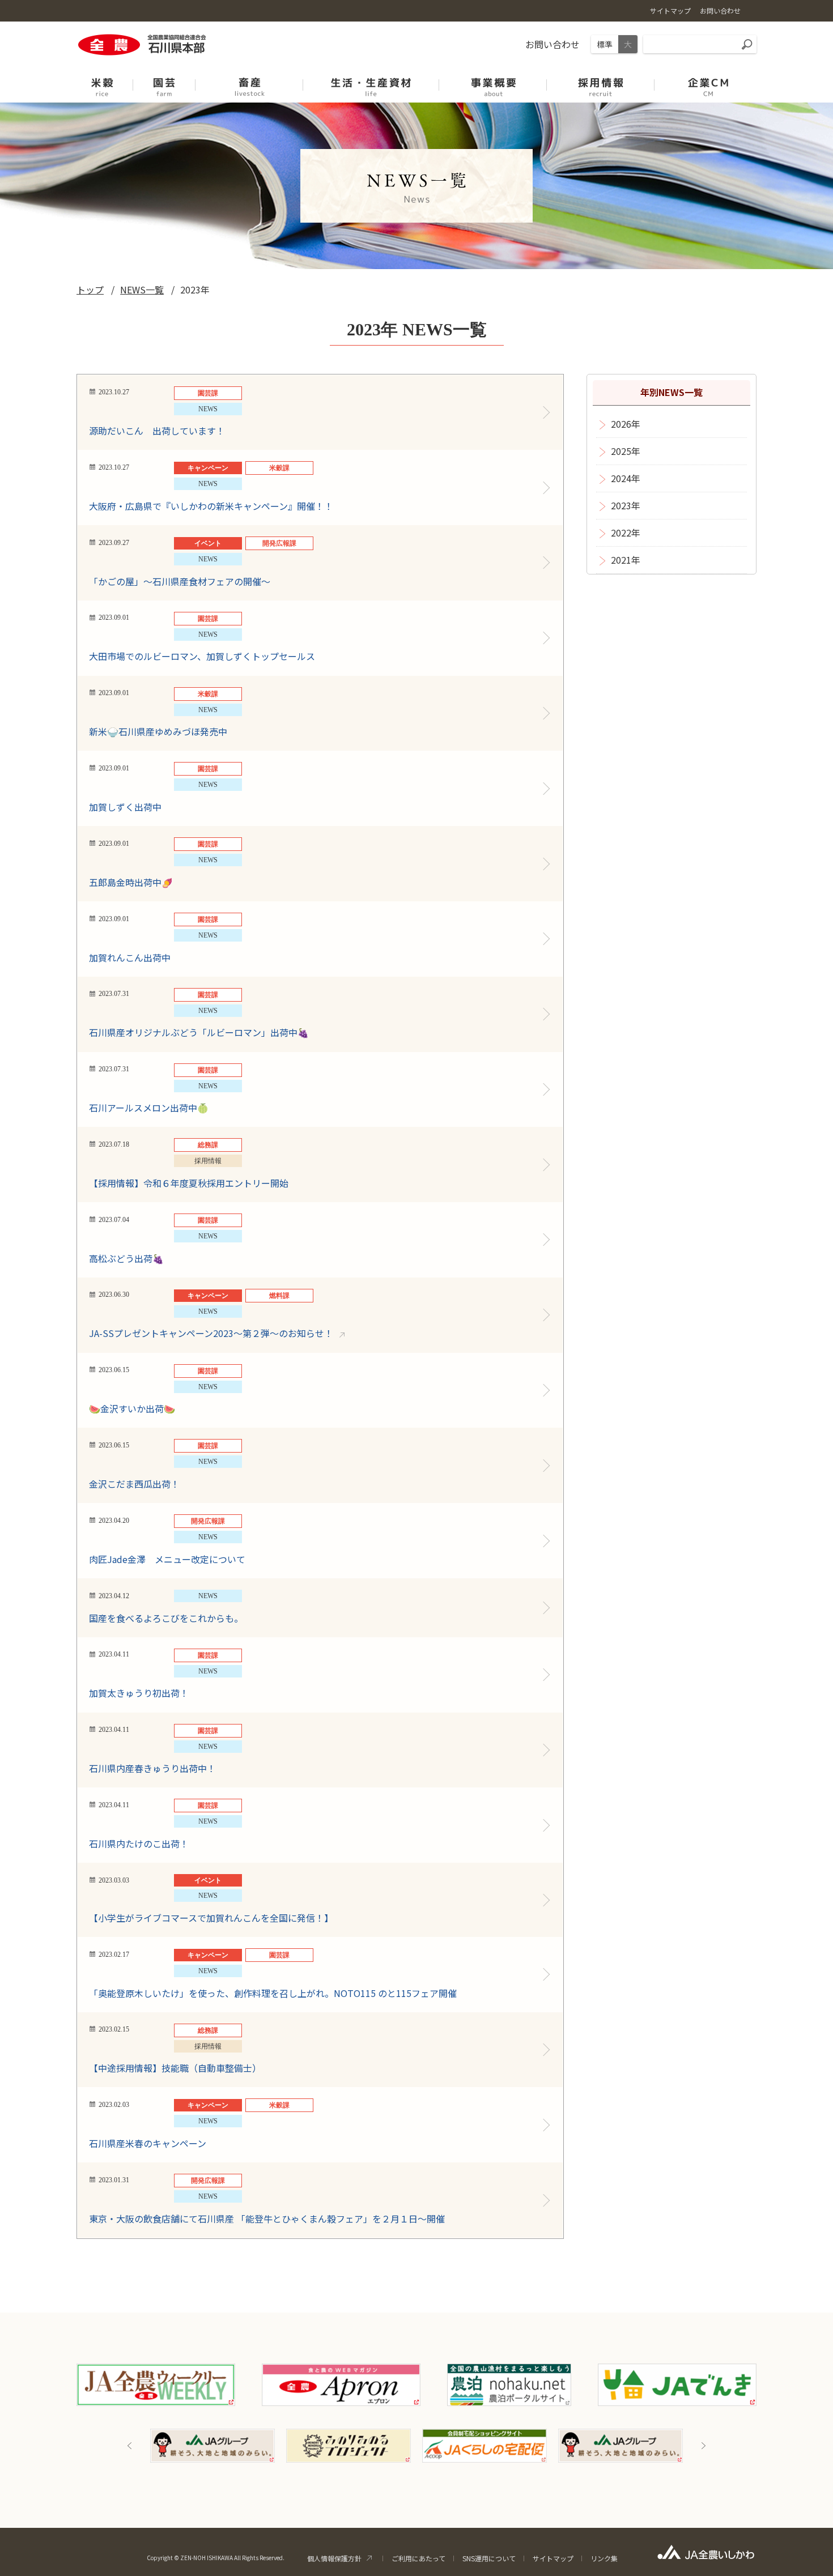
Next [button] (703, 2446)
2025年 (626, 451)
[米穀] (102, 81)
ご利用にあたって (418, 2558)
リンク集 (604, 2558)
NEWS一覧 (142, 289)
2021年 (626, 560)
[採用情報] (601, 81)
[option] (212, 2446)
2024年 (626, 478)
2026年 (626, 424)
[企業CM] (708, 81)
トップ (90, 289)
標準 (605, 44)
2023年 (626, 505)
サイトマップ (553, 2558)
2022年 (626, 533)
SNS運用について (489, 2558)
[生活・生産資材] (249, 81)
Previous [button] (130, 2446)
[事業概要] (493, 81)
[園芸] (164, 81)
